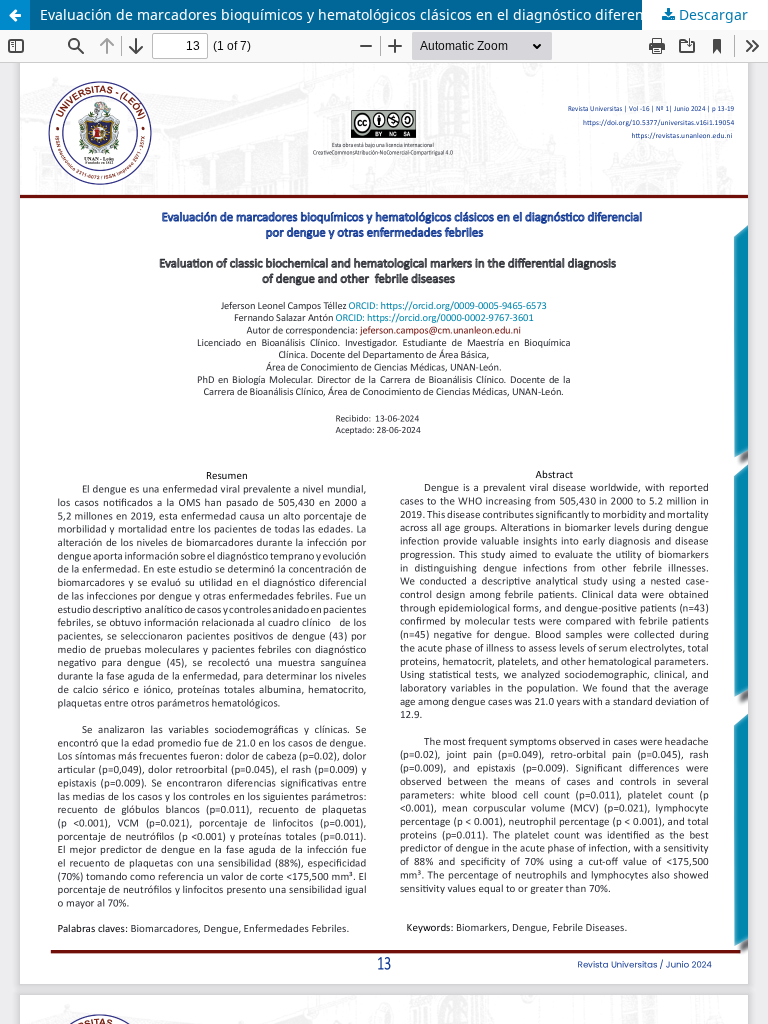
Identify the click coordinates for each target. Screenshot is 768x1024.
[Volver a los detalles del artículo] (15, 15)
